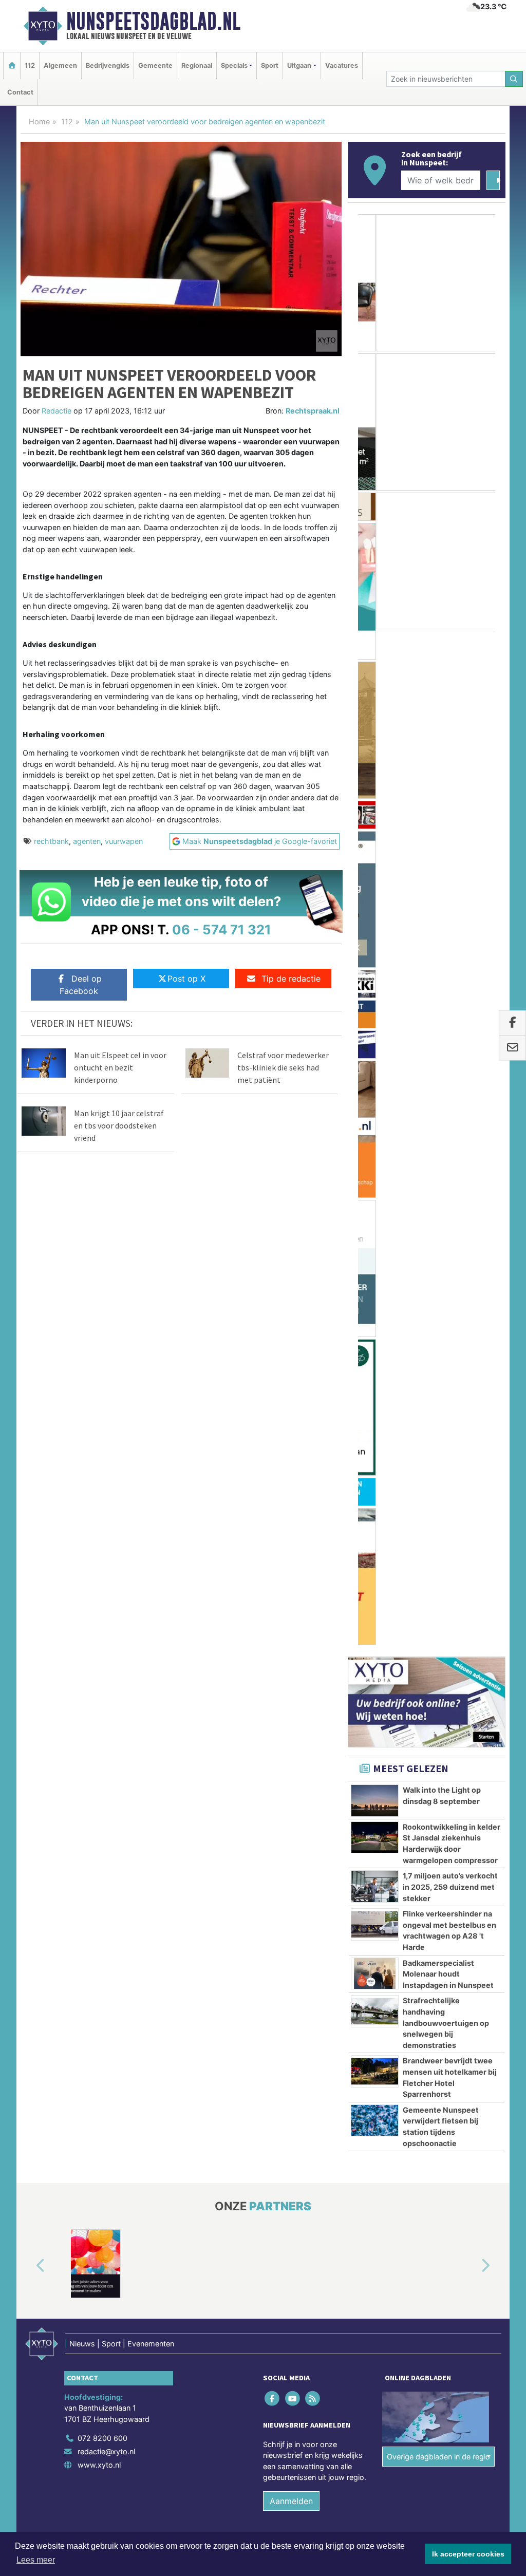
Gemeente (155, 65)
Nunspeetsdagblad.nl (153, 21)
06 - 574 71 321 (222, 929)
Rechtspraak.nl (313, 411)
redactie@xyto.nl (106, 1548)
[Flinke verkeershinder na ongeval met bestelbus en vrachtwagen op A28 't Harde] (375, 1021)
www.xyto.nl (99, 1561)
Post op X (186, 979)
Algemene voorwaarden (353, 1659)
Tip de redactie (291, 979)
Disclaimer (414, 1659)
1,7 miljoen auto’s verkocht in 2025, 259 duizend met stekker (450, 983)
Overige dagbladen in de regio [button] (438, 1553)
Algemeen (60, 65)
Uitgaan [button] (299, 65)
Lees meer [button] (36, 2560)
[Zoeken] (514, 79)
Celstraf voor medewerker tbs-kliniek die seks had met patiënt (283, 1067)
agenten (87, 841)
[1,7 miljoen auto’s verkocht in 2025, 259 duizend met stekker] (375, 983)
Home (39, 121)
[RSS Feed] (313, 1494)
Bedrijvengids (108, 65)
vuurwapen (124, 841)
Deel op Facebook (81, 985)
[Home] (12, 65)
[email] (512, 1048)
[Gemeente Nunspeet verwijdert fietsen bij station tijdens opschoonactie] (375, 1216)
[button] (29, 1362)
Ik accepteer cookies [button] (468, 2554)
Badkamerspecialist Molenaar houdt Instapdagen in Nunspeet (448, 1070)
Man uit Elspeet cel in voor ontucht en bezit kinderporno (120, 1067)
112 (30, 65)
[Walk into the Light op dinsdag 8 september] (375, 897)
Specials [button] (234, 65)
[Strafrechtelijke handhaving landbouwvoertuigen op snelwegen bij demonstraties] (375, 1107)
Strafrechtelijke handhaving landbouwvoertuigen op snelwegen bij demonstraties (446, 1119)
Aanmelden (291, 1597)
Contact (20, 92)
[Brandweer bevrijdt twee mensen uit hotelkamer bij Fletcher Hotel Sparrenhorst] (375, 1168)
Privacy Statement (466, 1659)
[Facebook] (273, 1494)
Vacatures (342, 65)
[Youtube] (293, 1494)
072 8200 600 (102, 1535)
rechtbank (51, 841)
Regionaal (197, 65)
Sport (270, 65)
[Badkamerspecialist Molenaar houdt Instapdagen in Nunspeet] (375, 1069)
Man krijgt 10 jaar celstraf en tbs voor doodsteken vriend (119, 1125)
